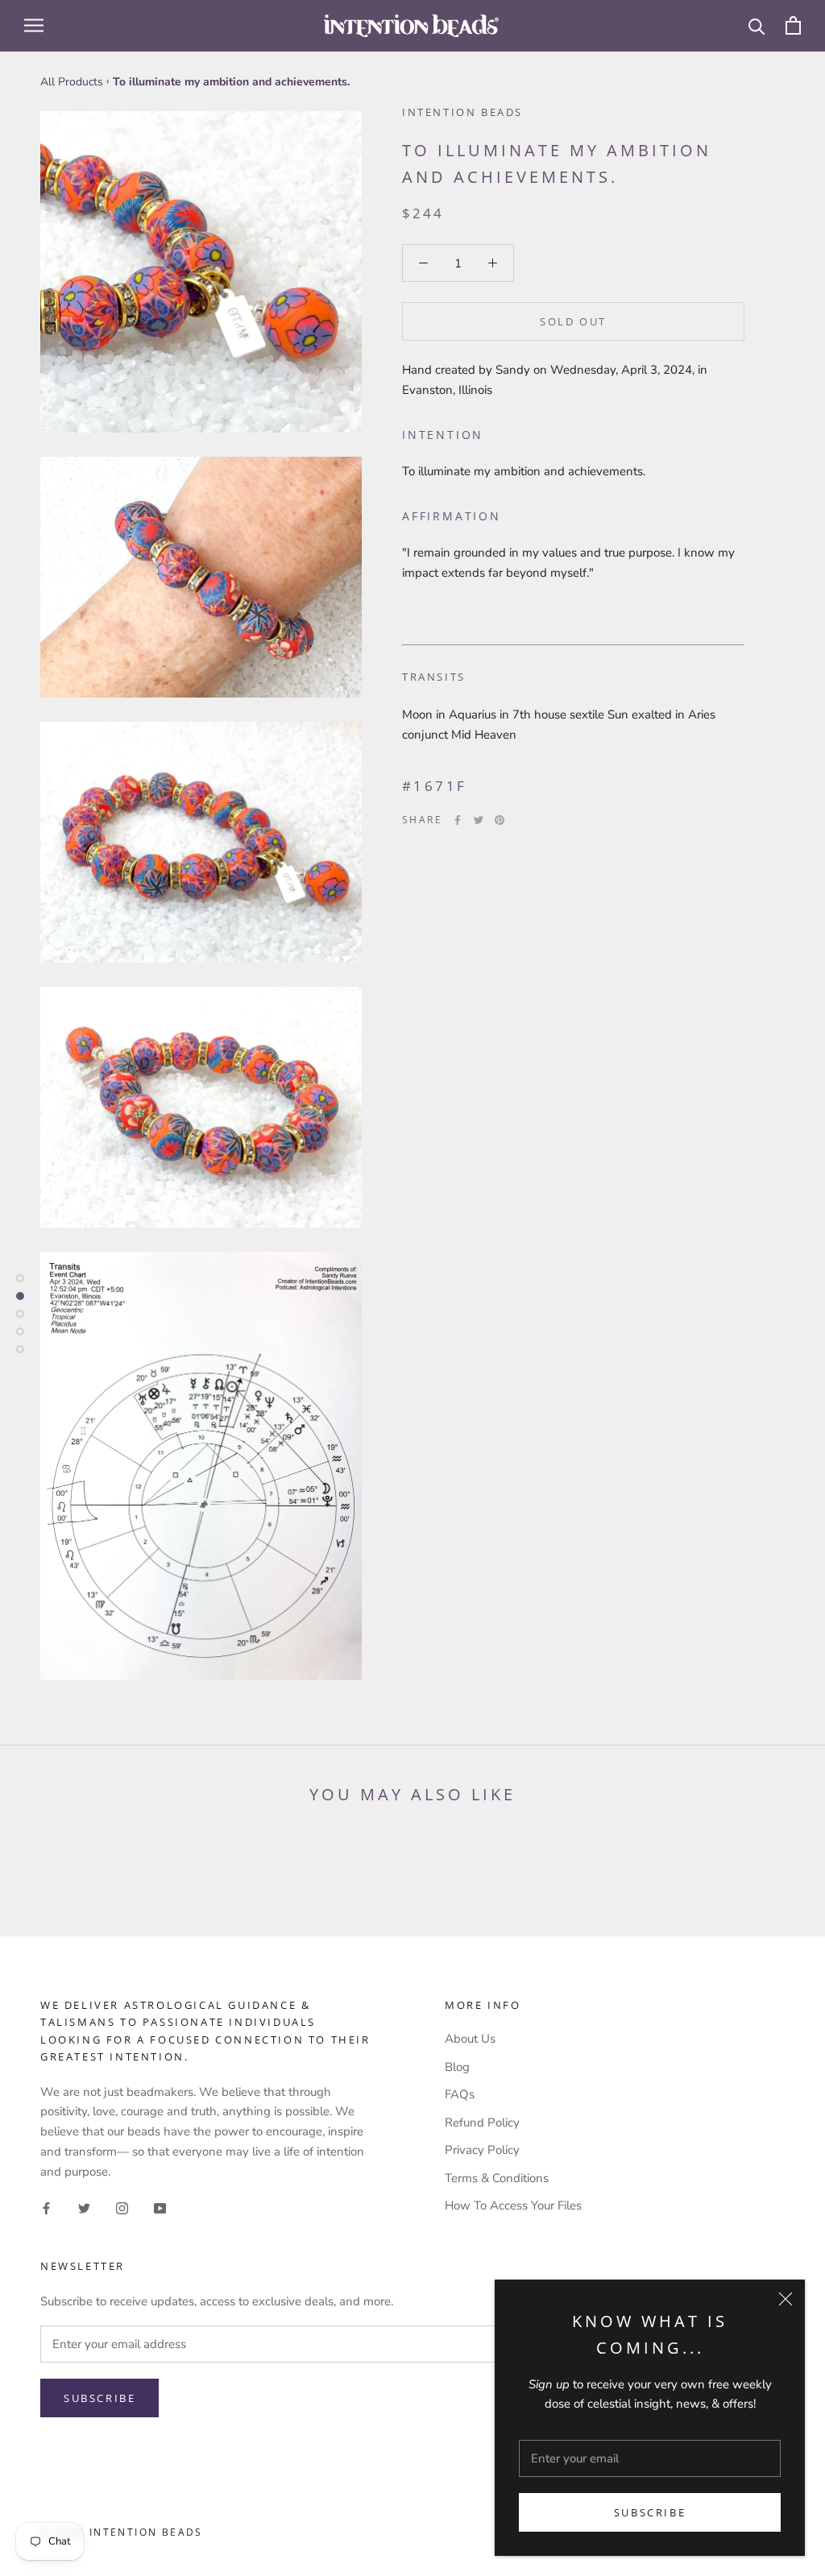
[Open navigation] (34, 25)
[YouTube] (160, 2207)
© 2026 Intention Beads (122, 2532)
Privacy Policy (482, 2150)
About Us (470, 2039)
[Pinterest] (500, 820)
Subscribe (650, 2512)
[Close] (786, 2299)
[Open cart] (793, 25)
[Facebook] (458, 820)
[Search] (757, 25)
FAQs (460, 2094)
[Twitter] (479, 820)
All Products (72, 82)
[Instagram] (122, 2207)
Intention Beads (462, 112)
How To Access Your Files (513, 2205)
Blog (457, 2067)
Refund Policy (482, 2123)
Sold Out (573, 321)
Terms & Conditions (497, 2178)
